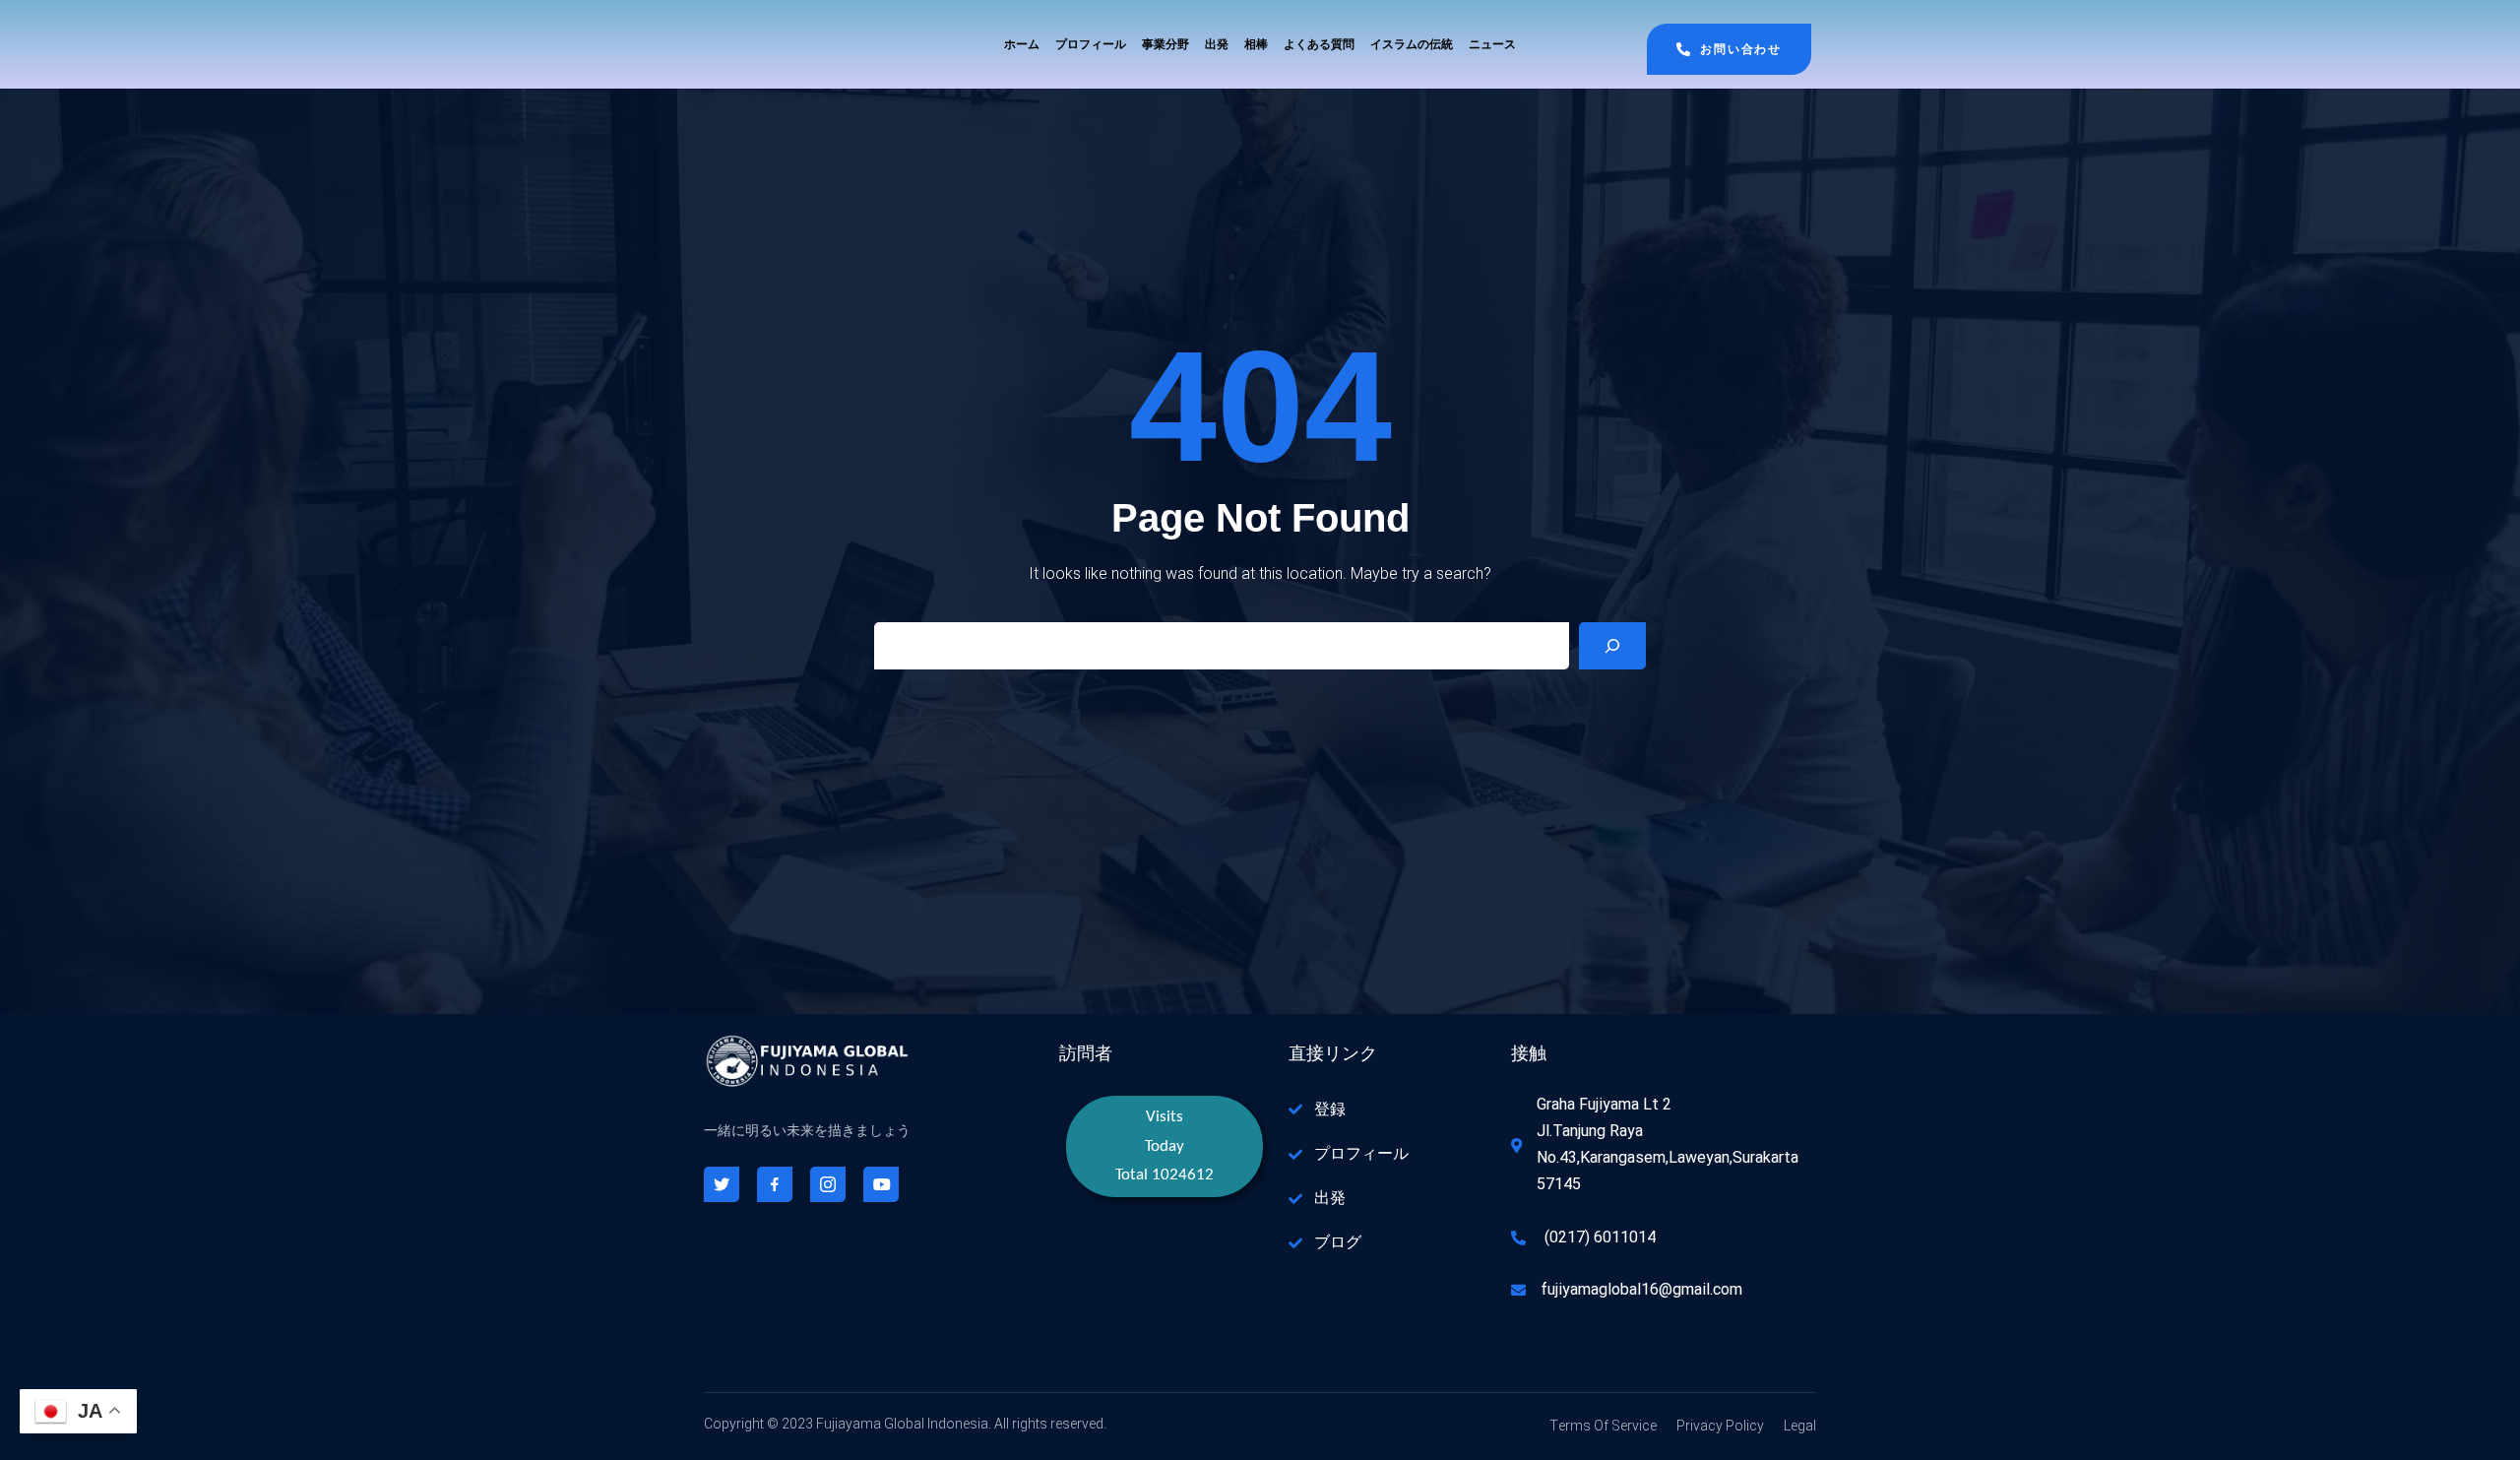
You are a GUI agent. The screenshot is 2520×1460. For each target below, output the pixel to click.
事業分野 (1165, 44)
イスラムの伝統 (1412, 44)
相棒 (1256, 44)
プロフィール (1091, 44)
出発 (1217, 44)
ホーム (1022, 44)
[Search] (1612, 646)
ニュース (1492, 44)
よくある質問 (1319, 44)
